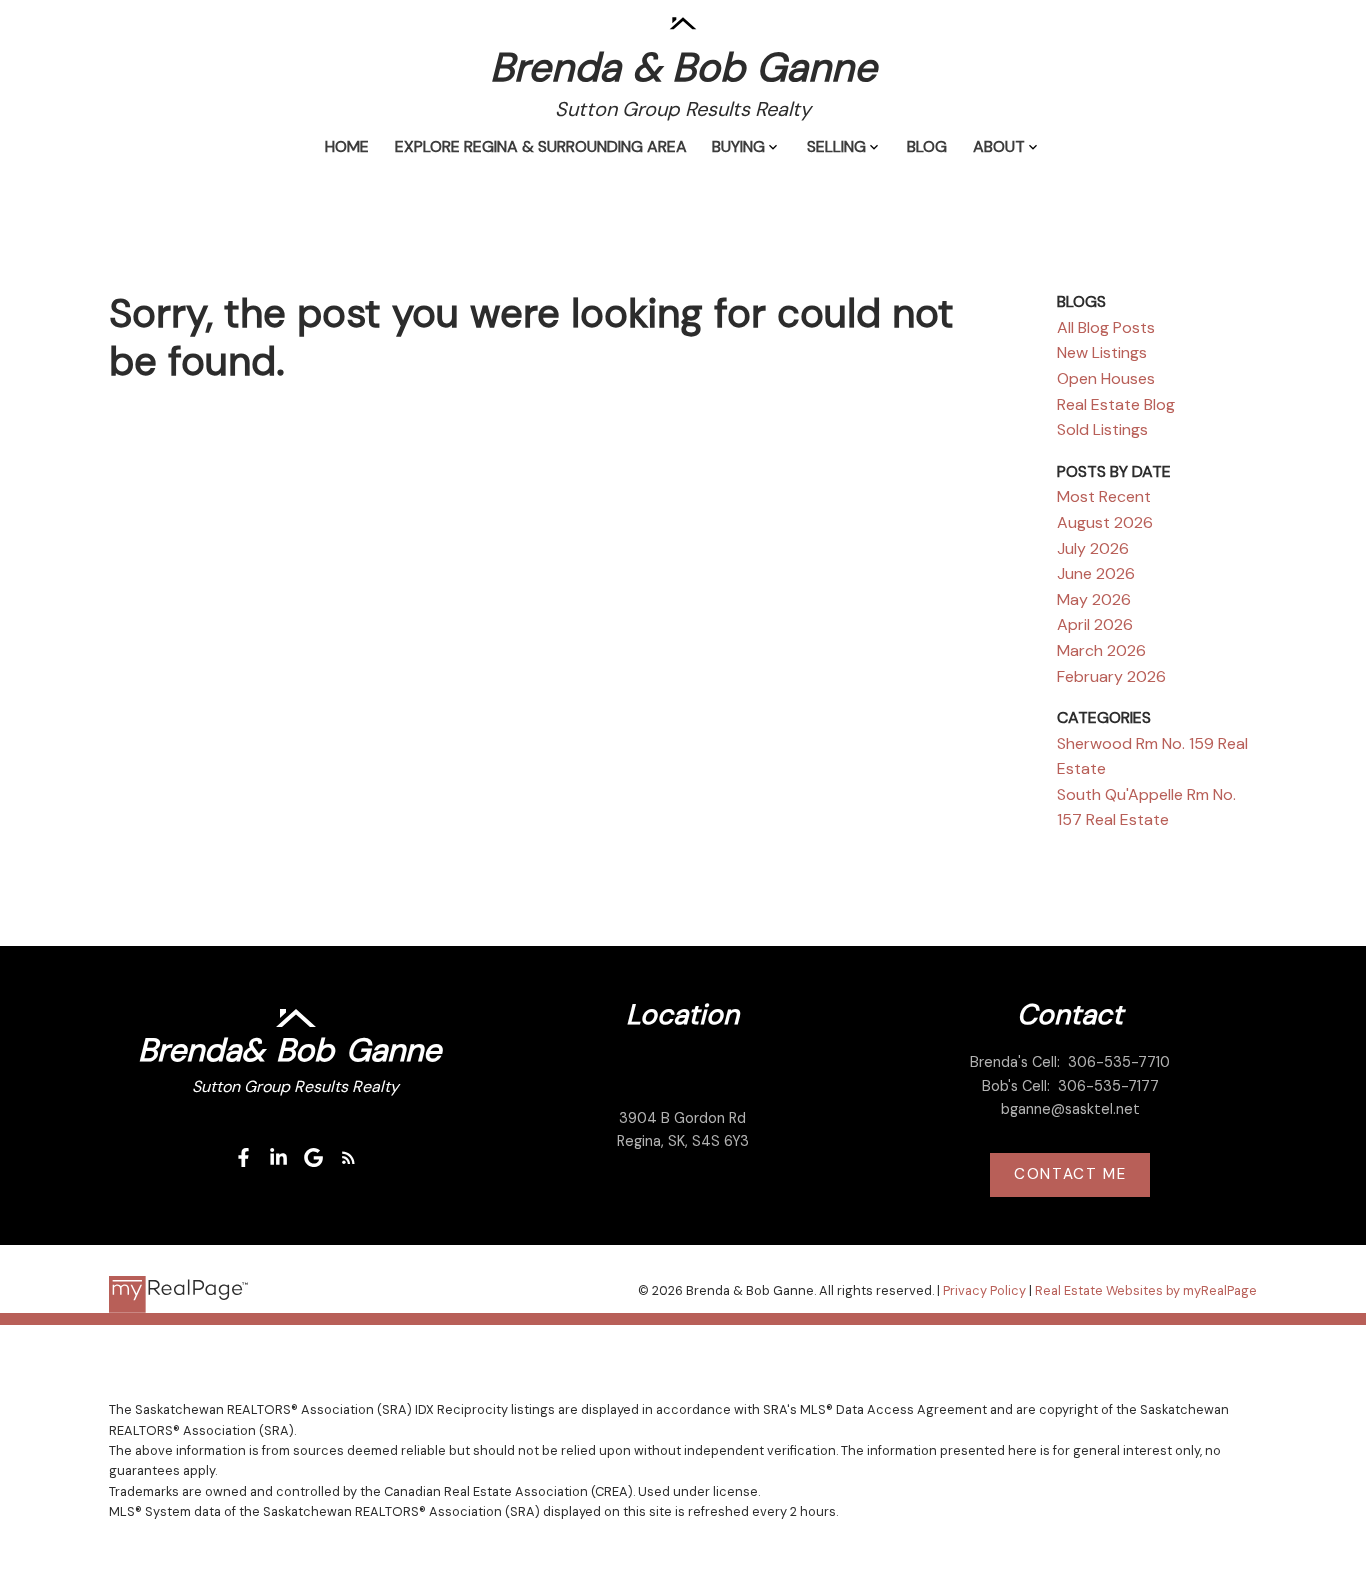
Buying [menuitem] (738, 146)
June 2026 (1096, 573)
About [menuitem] (999, 146)
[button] (243, 1157)
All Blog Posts (1106, 327)
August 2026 (1105, 522)
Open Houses (1106, 378)
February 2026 (1111, 676)
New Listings (1102, 352)
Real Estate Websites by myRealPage (1146, 1290)
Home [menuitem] (347, 146)
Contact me (1070, 1174)
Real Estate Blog (1116, 404)
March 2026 (1101, 650)
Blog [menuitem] (927, 146)
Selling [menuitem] (836, 146)
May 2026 (1094, 599)
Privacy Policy (984, 1290)
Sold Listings (1102, 429)
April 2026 (1095, 624)
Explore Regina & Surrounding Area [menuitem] (541, 146)
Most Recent (1104, 496)
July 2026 (1093, 548)
